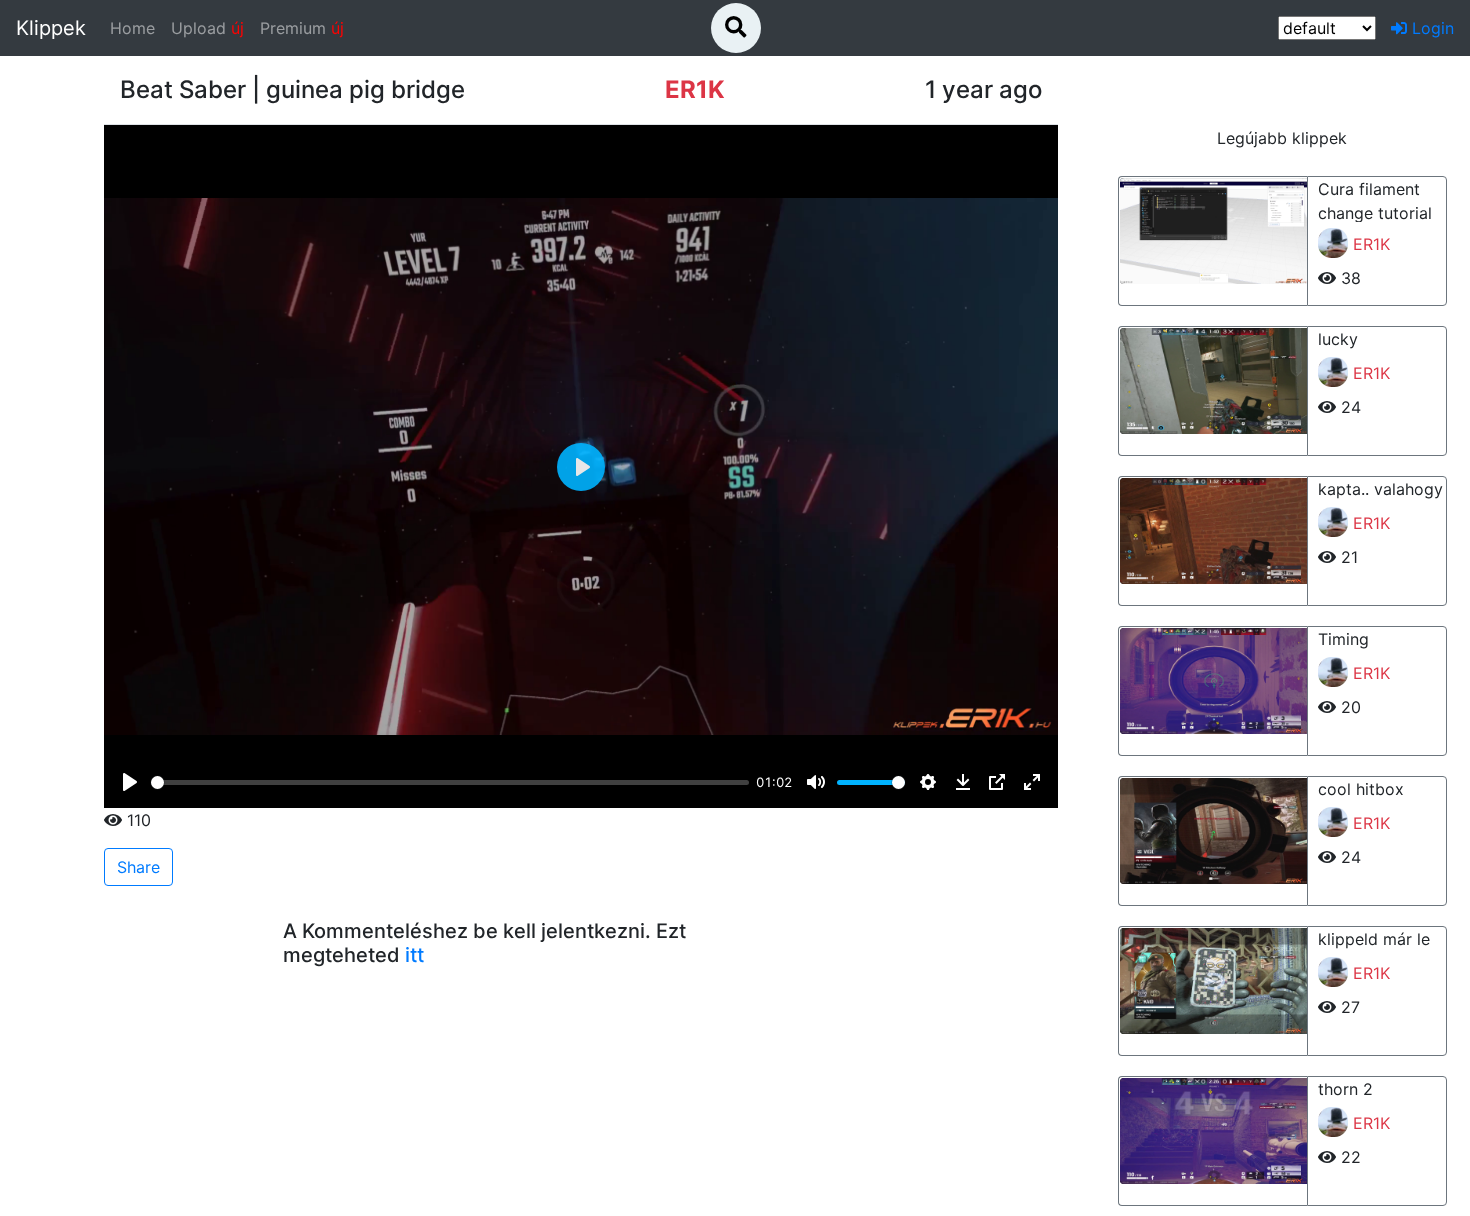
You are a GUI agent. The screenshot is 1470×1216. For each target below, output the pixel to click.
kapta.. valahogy (1380, 489)
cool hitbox (1361, 789)
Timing (1343, 639)
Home (136, 27)
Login (1430, 28)
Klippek (51, 28)
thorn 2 (1345, 1089)
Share (138, 867)
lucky (1338, 339)
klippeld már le (1374, 939)
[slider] (449, 782)
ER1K (1371, 244)
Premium (302, 28)
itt (414, 955)
